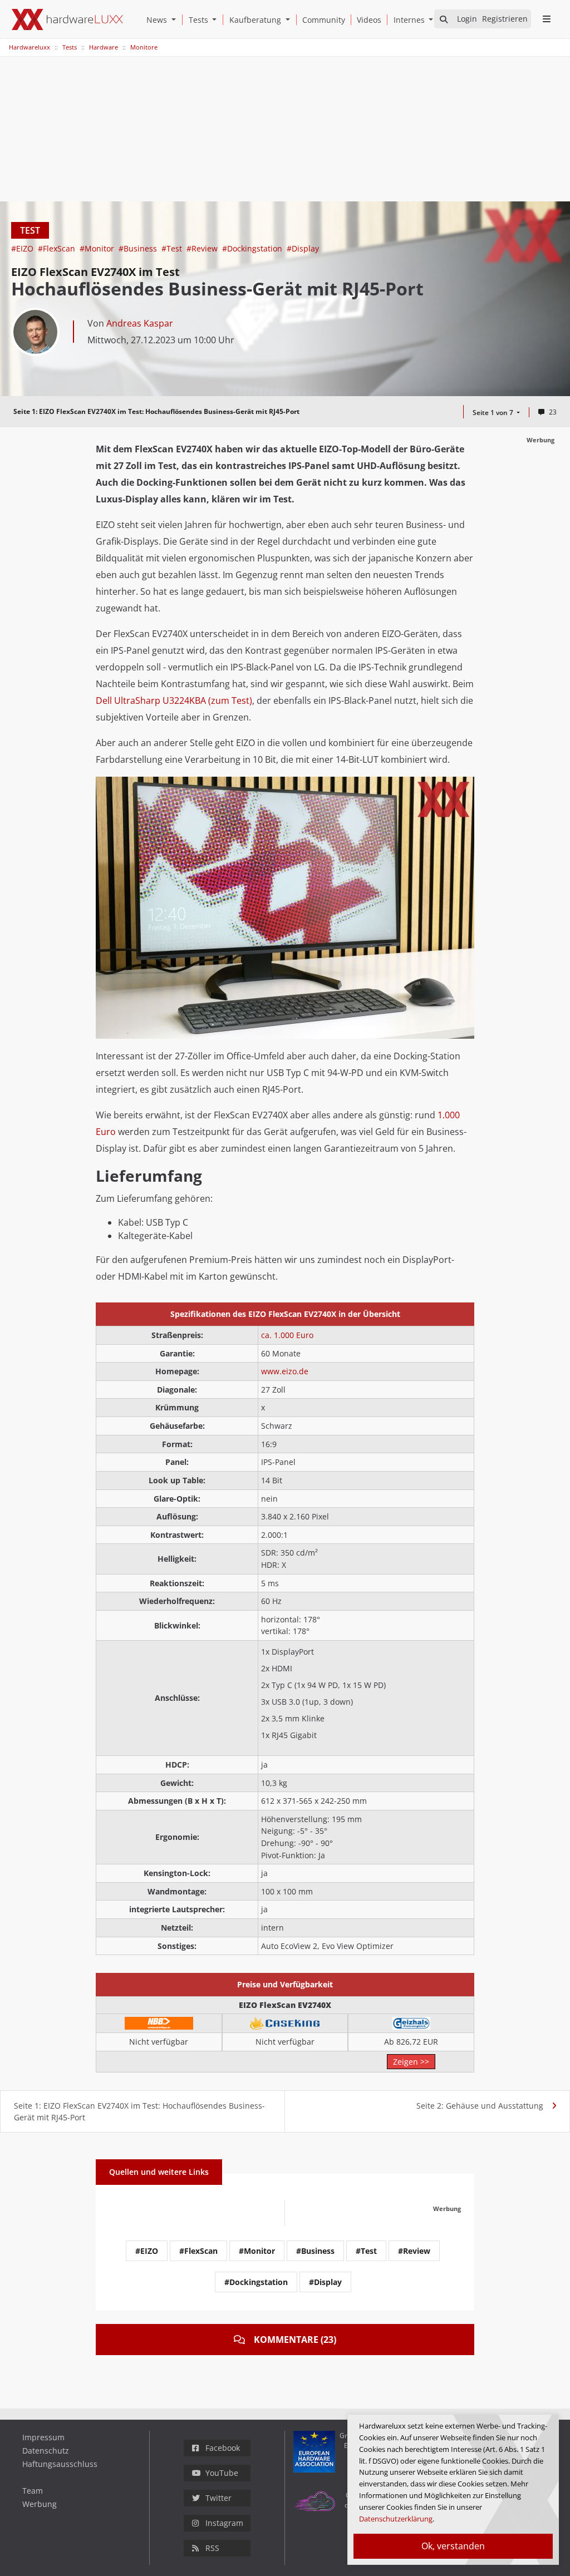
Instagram (224, 2523)
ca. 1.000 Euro (287, 1335)
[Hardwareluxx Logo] (67, 19)
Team (33, 2491)
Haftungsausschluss (60, 2464)
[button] (176, 20)
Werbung (40, 2504)
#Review (203, 248)
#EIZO (23, 248)
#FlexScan (58, 248)
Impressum (43, 2437)
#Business (139, 248)
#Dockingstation (253, 248)
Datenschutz (46, 2451)
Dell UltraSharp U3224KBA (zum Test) (174, 700)
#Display (303, 248)
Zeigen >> (411, 2062)
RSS (212, 2548)
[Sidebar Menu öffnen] (546, 19)
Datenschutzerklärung (396, 2519)
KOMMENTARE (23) (295, 2340)
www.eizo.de (285, 1371)
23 (553, 412)
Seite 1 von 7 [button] (494, 413)
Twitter (218, 2498)
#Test (173, 248)
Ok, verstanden (453, 2546)
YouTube (222, 2473)
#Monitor (98, 248)
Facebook (223, 2448)
